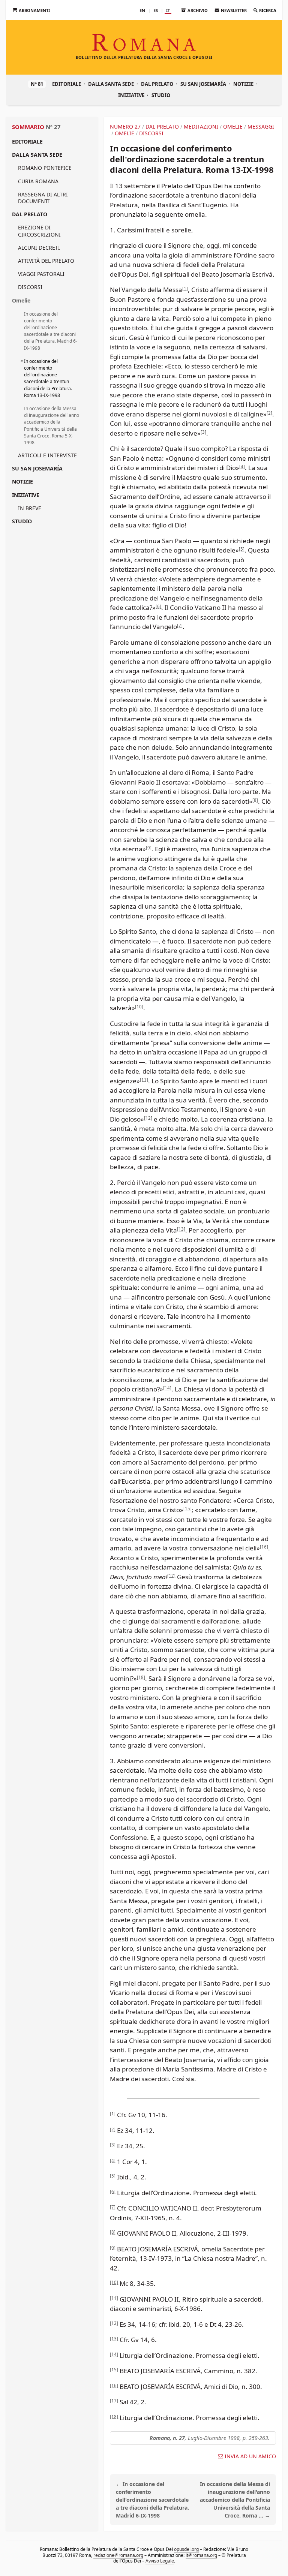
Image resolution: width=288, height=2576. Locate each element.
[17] (171, 1575)
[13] (181, 1229)
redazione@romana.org (118, 2555)
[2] (269, 413)
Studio (161, 95)
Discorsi (30, 287)
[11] (144, 1079)
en (142, 10)
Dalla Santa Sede (111, 84)
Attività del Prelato (46, 261)
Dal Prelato (157, 84)
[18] (141, 1677)
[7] (180, 625)
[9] (149, 848)
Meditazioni (201, 127)
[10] (139, 1007)
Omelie (21, 300)
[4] (242, 467)
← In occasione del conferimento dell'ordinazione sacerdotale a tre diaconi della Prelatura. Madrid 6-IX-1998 (152, 2500)
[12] (148, 1118)
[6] (158, 606)
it (168, 10)
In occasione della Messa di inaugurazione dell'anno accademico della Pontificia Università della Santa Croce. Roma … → (235, 2500)
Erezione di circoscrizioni (39, 231)
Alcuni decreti (39, 248)
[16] (264, 1547)
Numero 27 (125, 127)
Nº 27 (53, 127)
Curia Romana (38, 181)
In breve (30, 508)
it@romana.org (201, 2555)
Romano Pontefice (45, 168)
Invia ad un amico (250, 2456)
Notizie (243, 84)
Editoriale (67, 84)
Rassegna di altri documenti (43, 198)
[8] (255, 800)
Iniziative (131, 95)
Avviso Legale (160, 2561)
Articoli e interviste (47, 455)
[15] (187, 1509)
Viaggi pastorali (41, 274)
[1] (185, 288)
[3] (203, 432)
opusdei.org (186, 2549)
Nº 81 (37, 84)
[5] (242, 549)
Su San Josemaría (203, 84)
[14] (167, 1388)
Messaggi (261, 127)
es (156, 10)
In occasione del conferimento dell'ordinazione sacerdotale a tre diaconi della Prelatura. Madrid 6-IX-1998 (51, 331)
